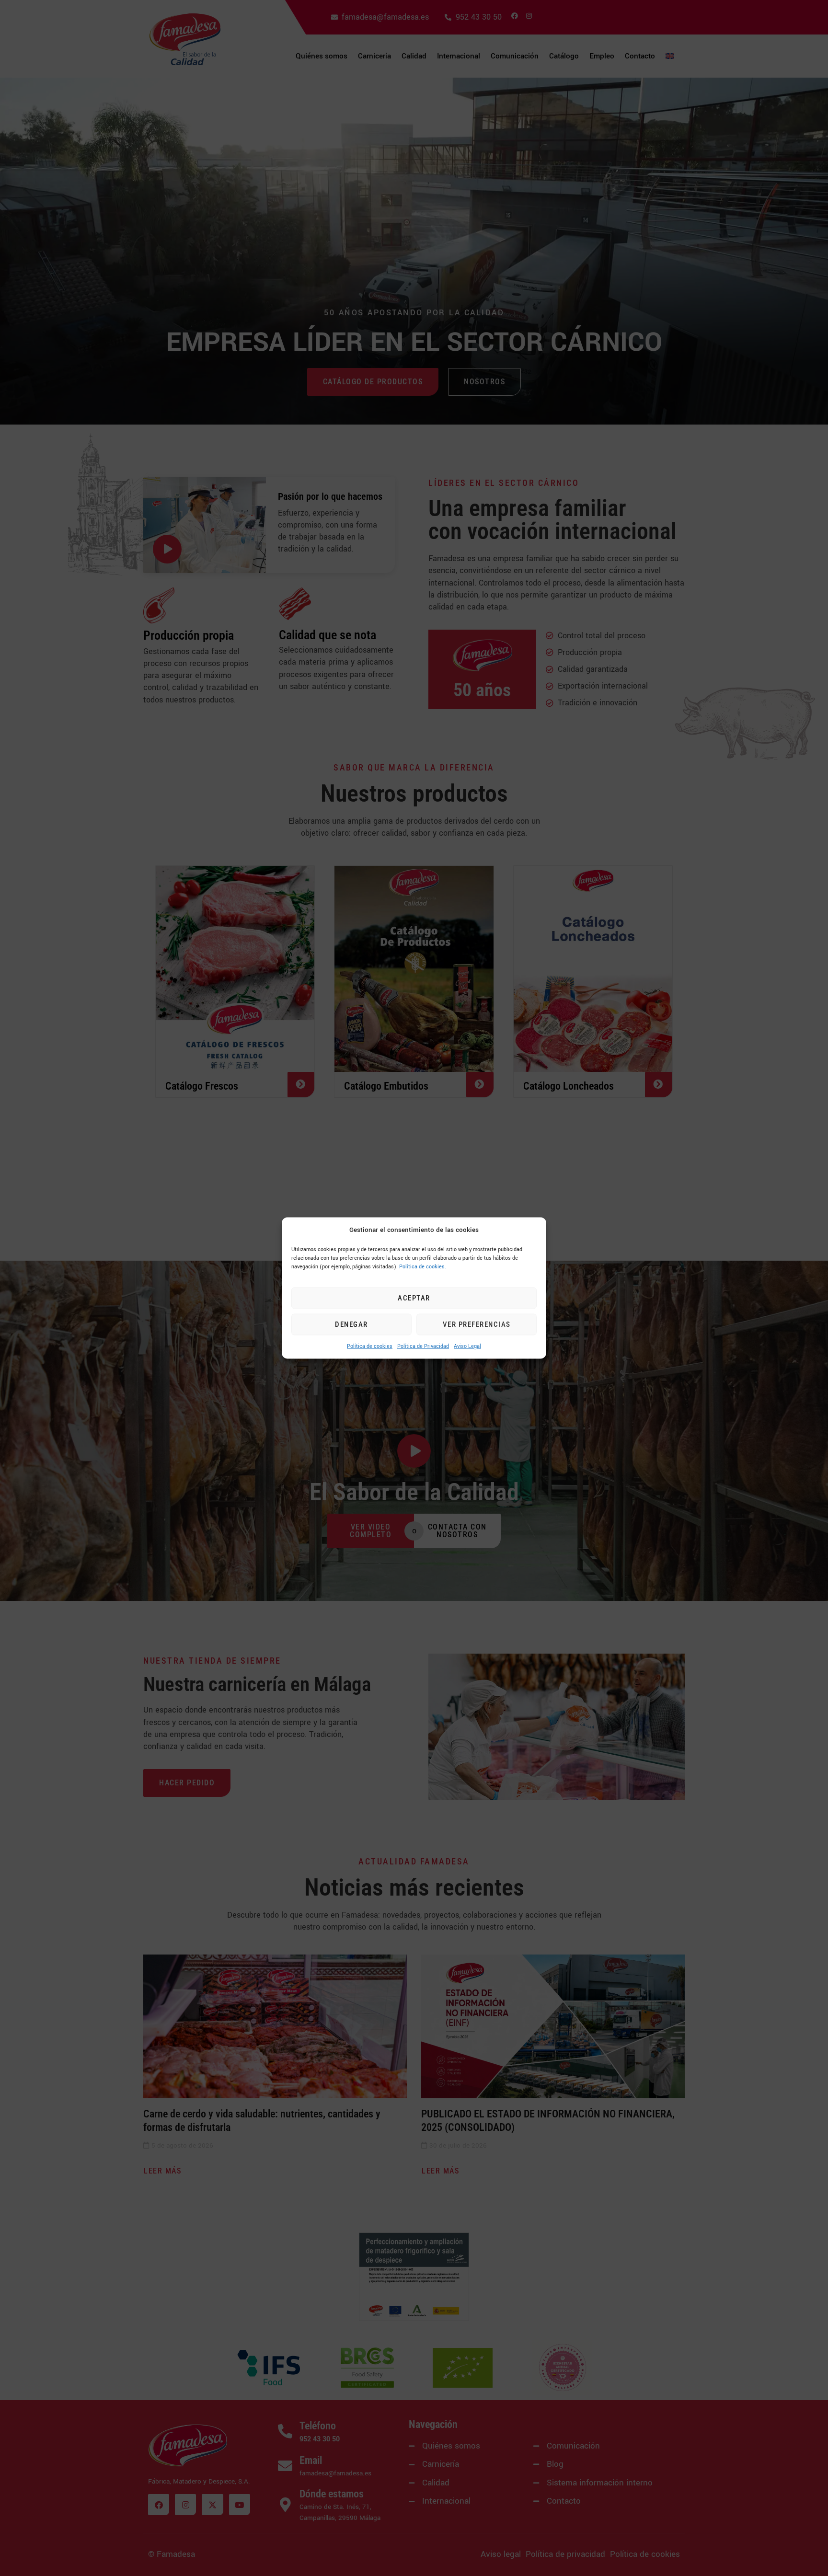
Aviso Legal (467, 1346)
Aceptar (414, 1298)
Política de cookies (370, 1346)
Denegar (351, 1324)
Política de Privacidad (423, 1346)
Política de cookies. (423, 1266)
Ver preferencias (477, 1324)
